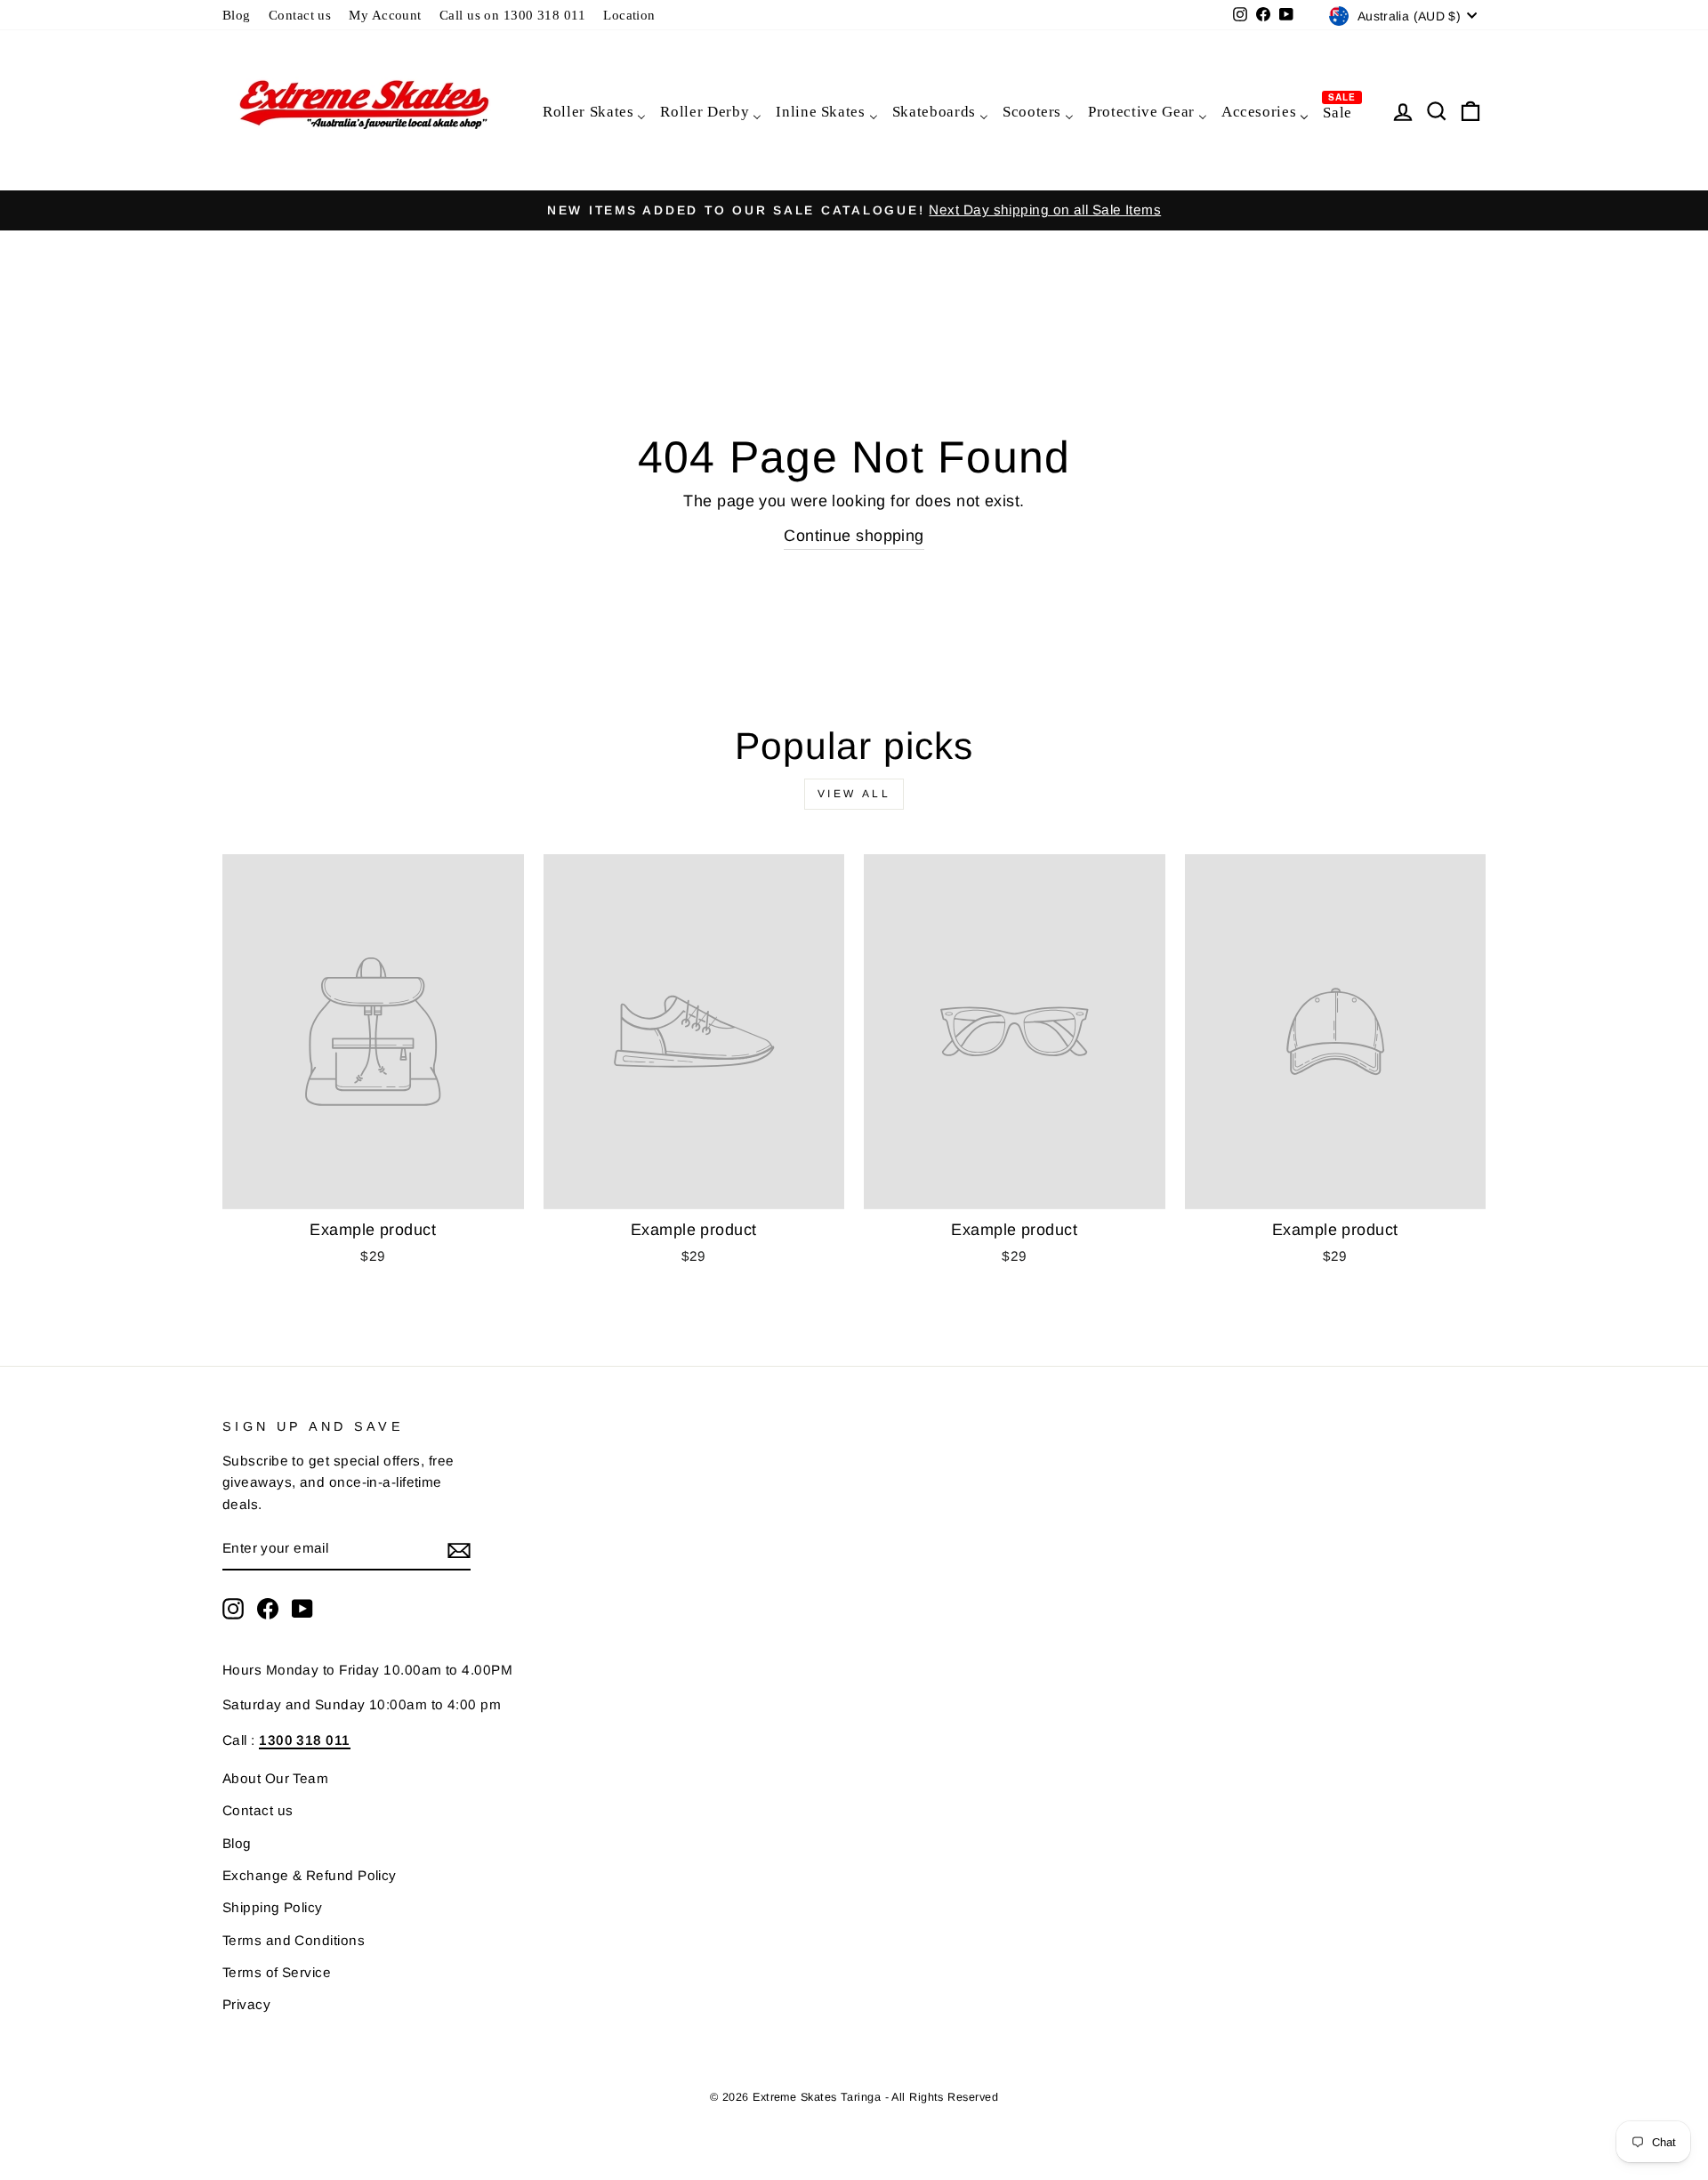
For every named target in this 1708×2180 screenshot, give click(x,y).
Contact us (300, 15)
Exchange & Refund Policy (310, 1875)
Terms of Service (277, 1972)
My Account (385, 15)
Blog (237, 15)
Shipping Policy (273, 1907)
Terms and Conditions (294, 1940)
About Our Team (275, 1778)
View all (854, 794)
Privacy (246, 2004)
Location (629, 15)
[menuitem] (593, 111)
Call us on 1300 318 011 (512, 15)
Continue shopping (854, 536)
